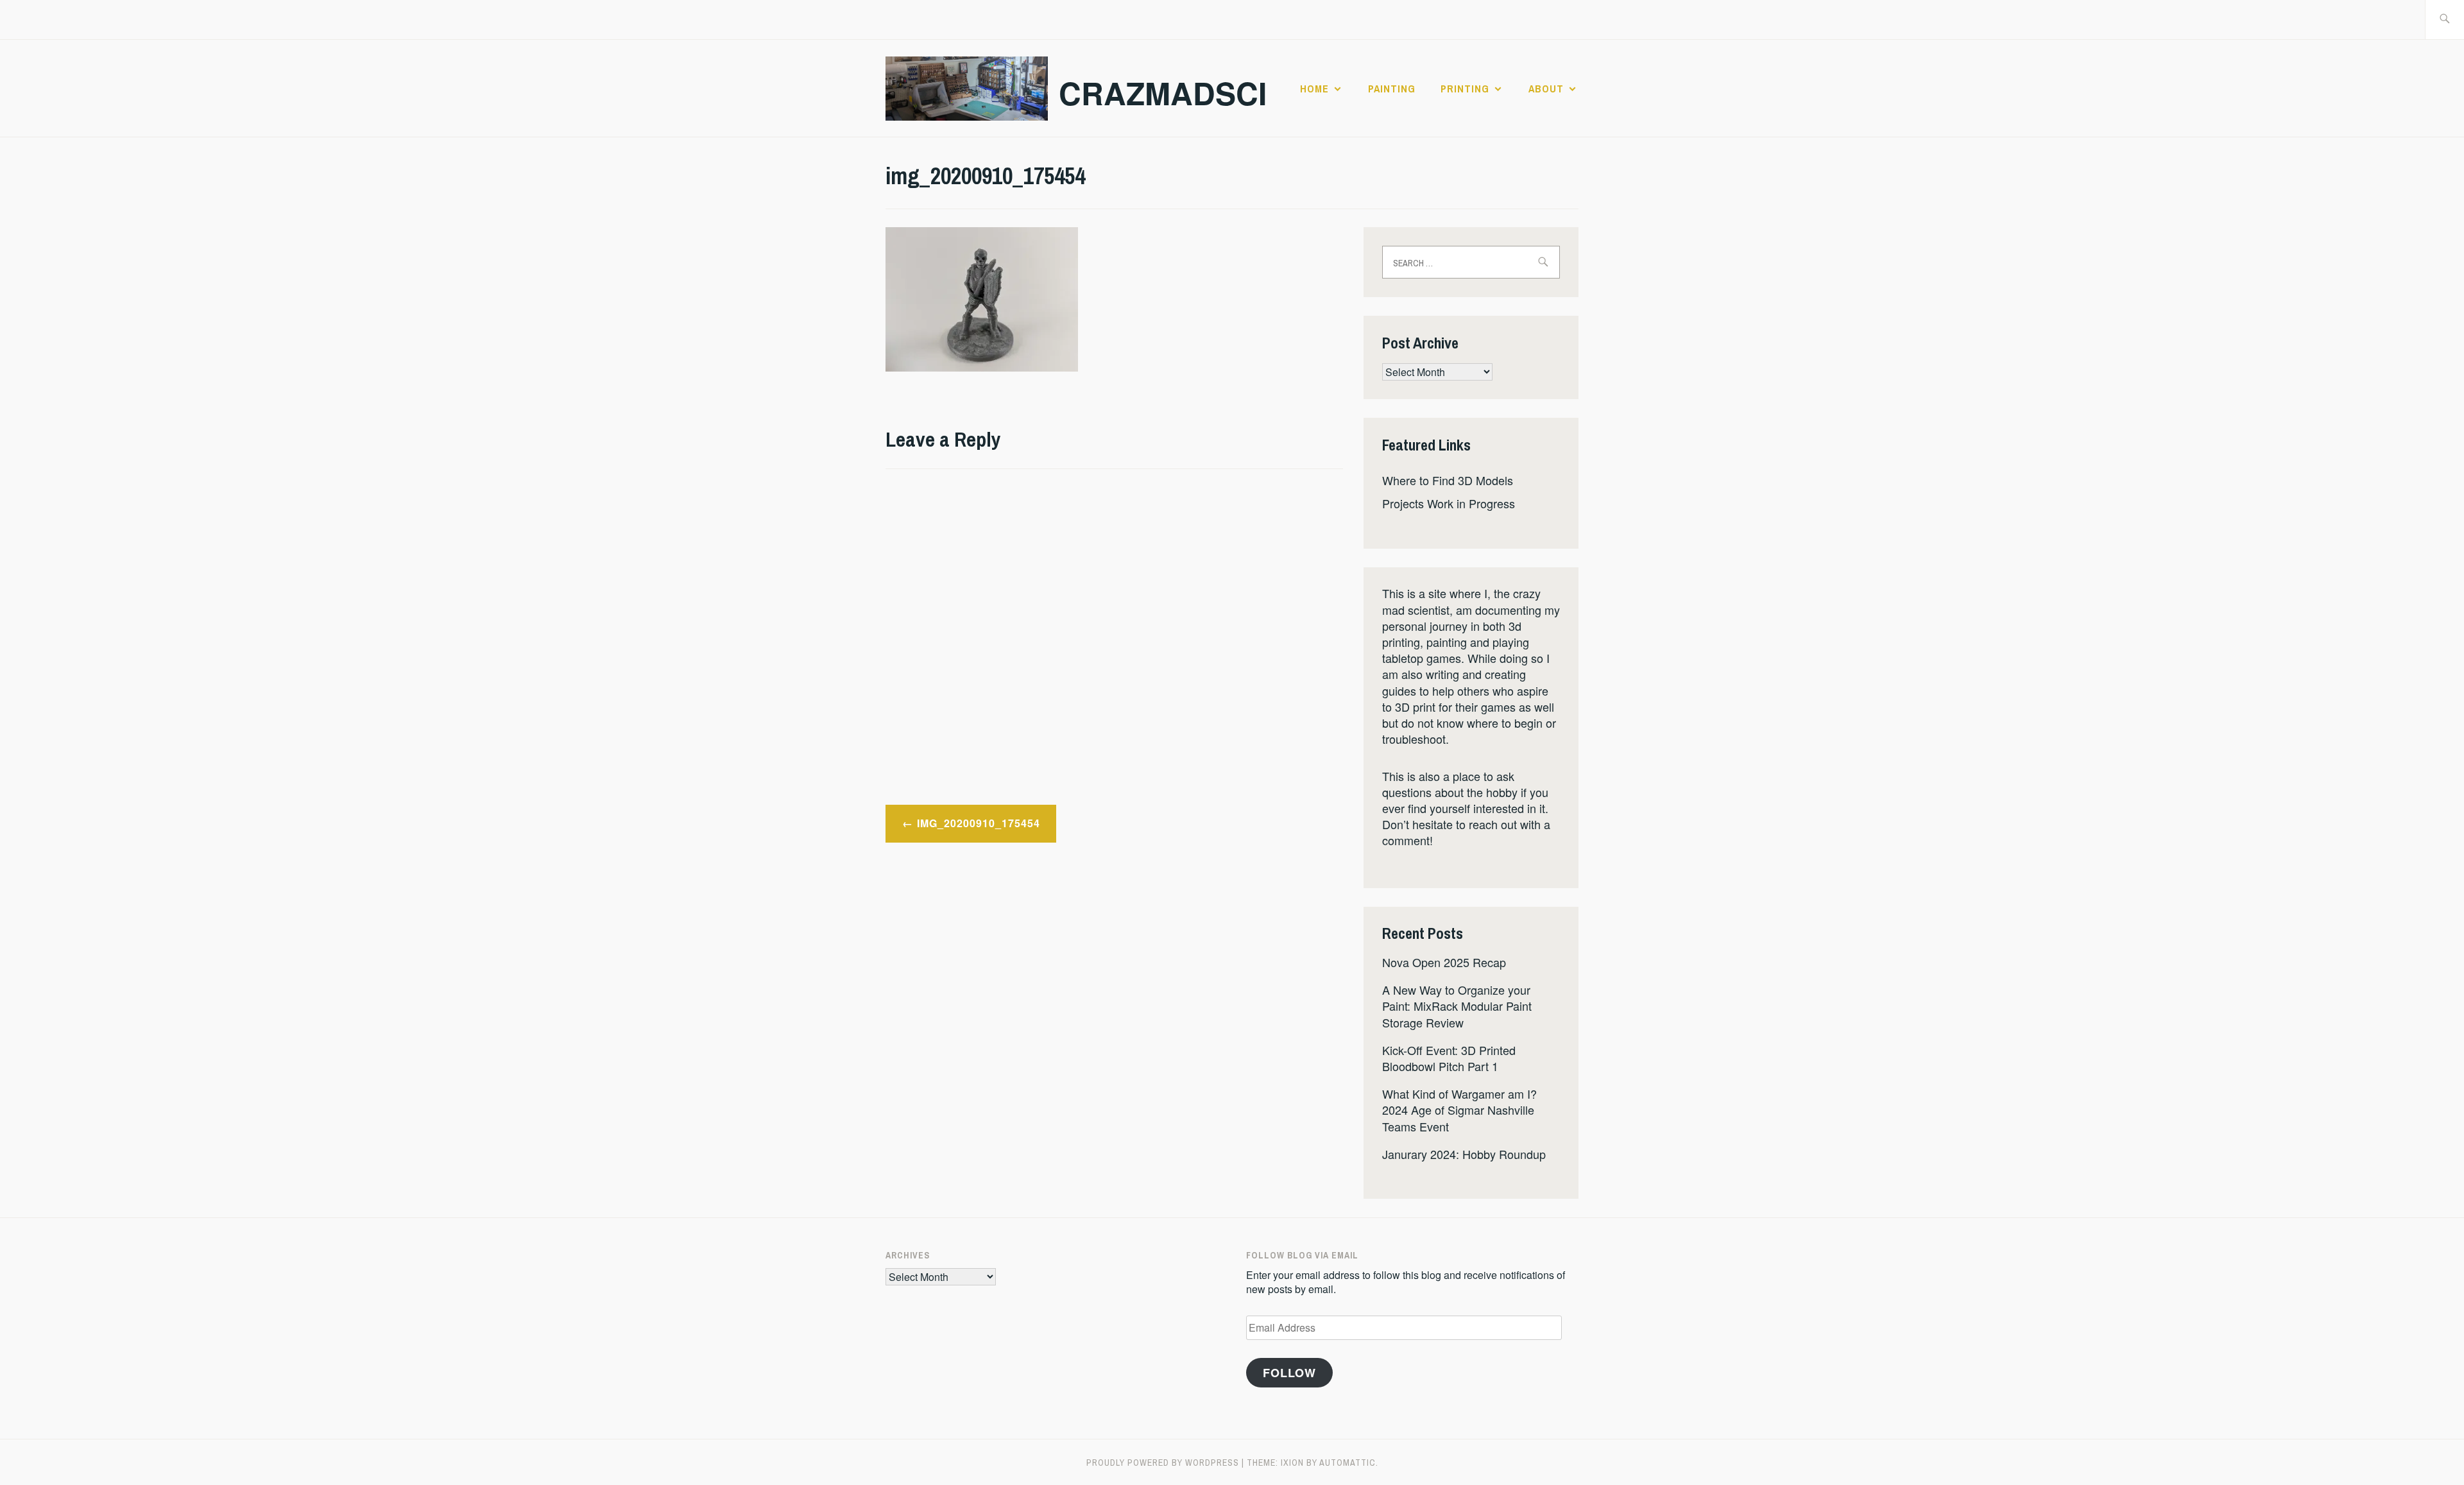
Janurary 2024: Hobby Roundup (1464, 1154)
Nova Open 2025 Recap (1444, 962)
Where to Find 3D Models (1448, 480)
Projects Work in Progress (1449, 503)
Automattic (1347, 1463)
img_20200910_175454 (979, 823)
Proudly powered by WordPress (1163, 1463)
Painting (1392, 89)
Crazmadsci (1163, 93)
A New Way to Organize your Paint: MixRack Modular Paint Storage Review (1457, 1006)
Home (1314, 89)
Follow (1289, 1373)
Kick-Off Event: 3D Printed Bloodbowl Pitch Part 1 (1449, 1058)
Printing (1465, 89)
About (1546, 89)
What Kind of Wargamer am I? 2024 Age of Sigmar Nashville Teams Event (1459, 1110)
